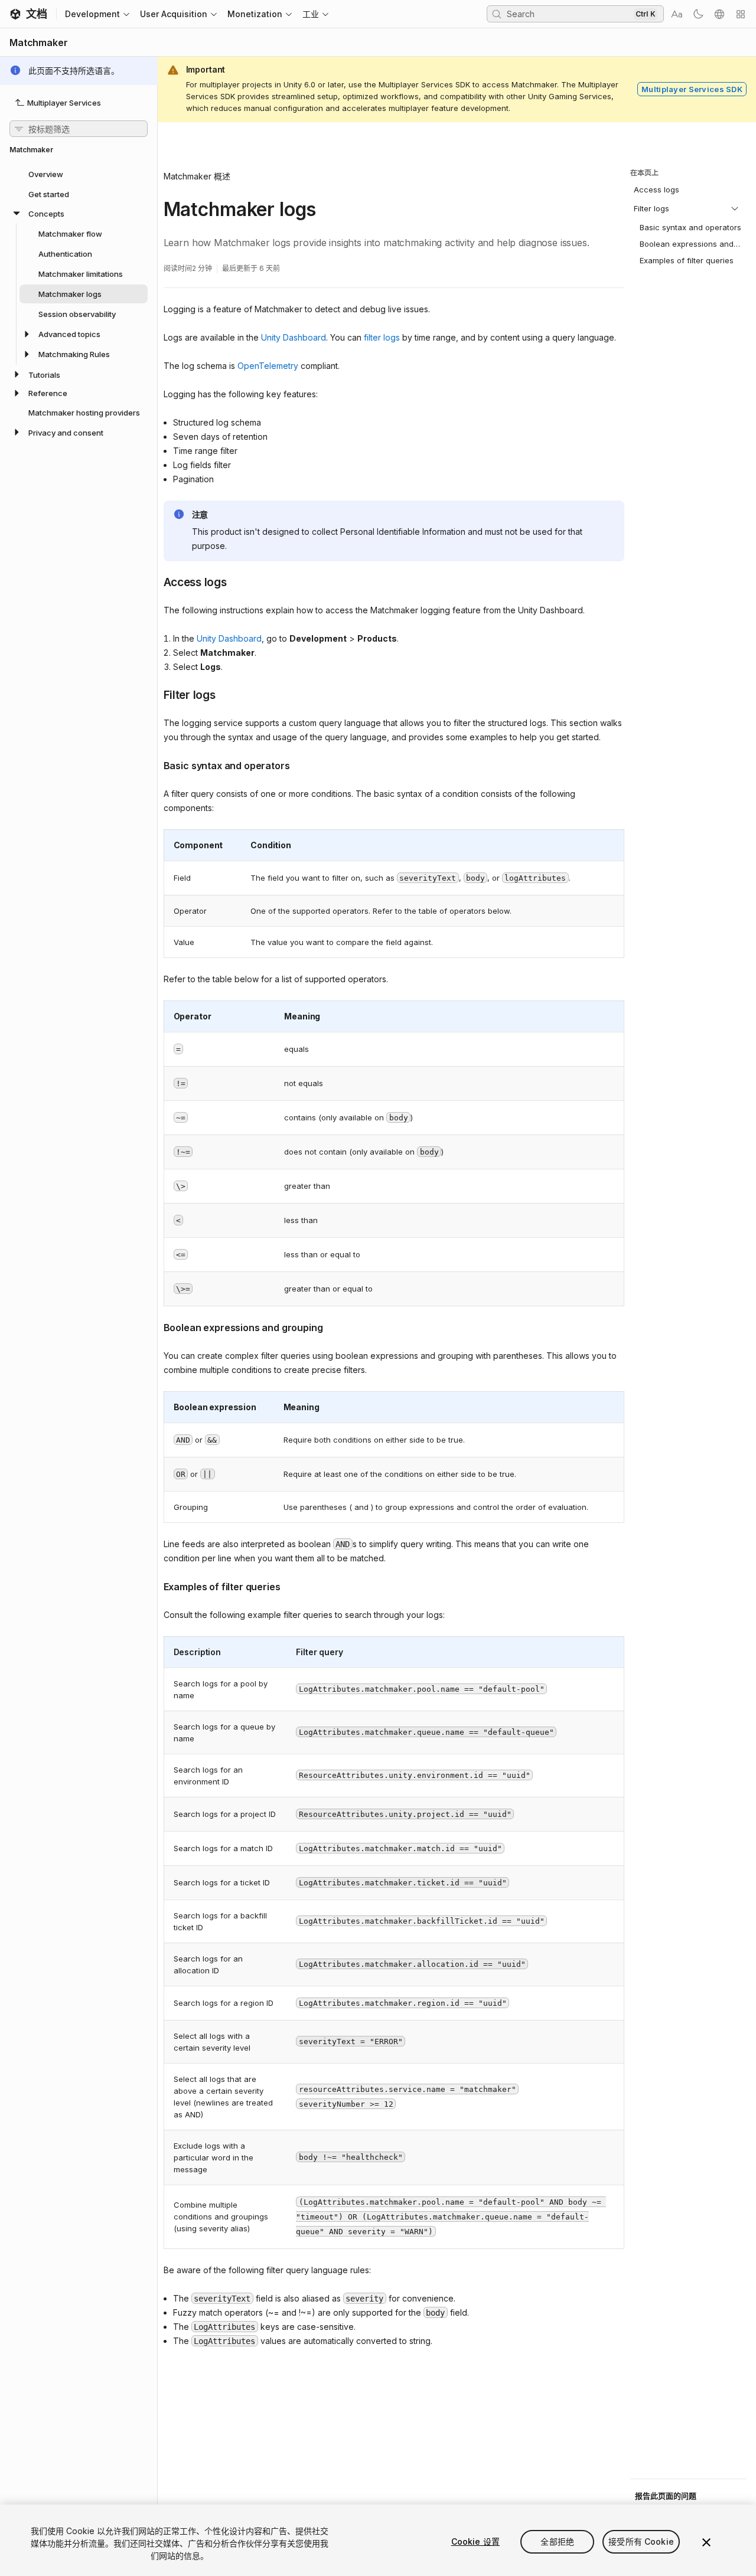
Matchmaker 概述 (197, 176)
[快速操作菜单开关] (741, 14)
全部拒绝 (557, 2541)
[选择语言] (719, 14)
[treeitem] (79, 174)
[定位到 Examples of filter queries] (155, 1586)
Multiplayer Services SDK (692, 89)
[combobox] (569, 14)
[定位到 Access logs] (155, 581)
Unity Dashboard (294, 337)
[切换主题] (698, 14)
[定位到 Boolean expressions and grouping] (155, 1326)
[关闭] (706, 2542)
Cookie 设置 (475, 2541)
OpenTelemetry (268, 366)
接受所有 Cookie (641, 2541)
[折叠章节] (735, 208)
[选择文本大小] (677, 14)
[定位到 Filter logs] (155, 694)
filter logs (382, 337)
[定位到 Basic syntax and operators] (155, 764)
